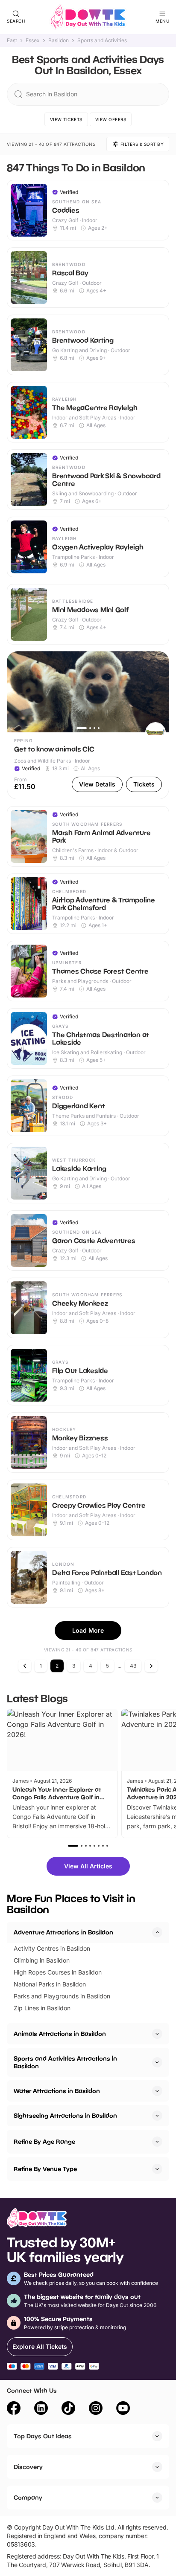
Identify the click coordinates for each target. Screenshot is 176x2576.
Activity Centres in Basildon (52, 1948)
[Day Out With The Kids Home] (88, 17)
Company (28, 2497)
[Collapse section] (157, 1932)
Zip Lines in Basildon (42, 2008)
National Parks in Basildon (50, 1984)
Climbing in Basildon (42, 1960)
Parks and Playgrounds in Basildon (62, 1996)
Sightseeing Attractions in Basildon (65, 2115)
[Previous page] (25, 1666)
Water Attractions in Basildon (57, 2091)
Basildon (59, 40)
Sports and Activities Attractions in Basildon (65, 2062)
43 (133, 1666)
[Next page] (151, 1666)
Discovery (28, 2467)
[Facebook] (14, 2409)
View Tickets (66, 119)
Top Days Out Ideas (43, 2436)
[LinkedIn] (41, 2409)
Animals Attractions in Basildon (60, 2034)
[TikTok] (68, 2409)
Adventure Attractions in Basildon (63, 1932)
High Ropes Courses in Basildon (58, 1972)
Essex (33, 40)
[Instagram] (96, 2409)
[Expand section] (157, 2034)
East (12, 40)
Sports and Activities (102, 40)
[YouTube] (123, 2409)
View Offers (111, 119)
